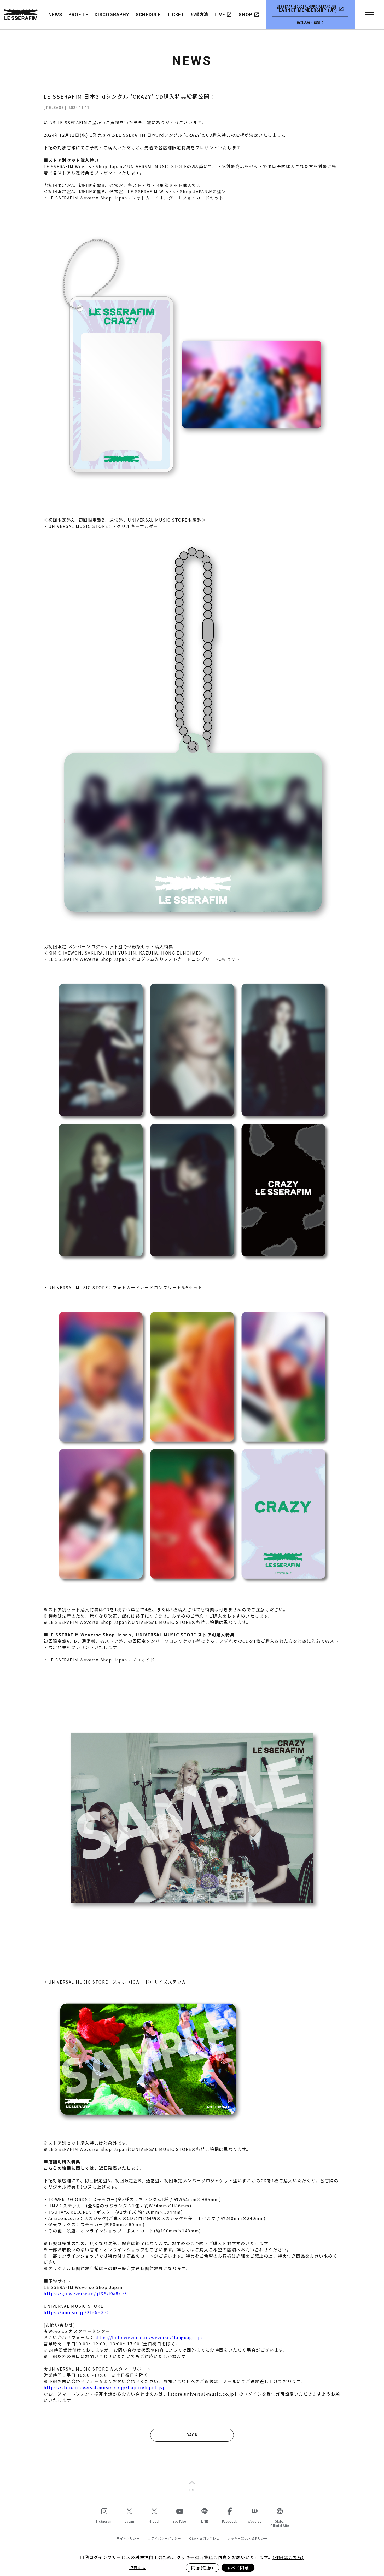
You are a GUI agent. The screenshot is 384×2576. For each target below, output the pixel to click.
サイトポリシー (128, 2538)
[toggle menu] (369, 15)
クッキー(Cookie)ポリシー (248, 2538)
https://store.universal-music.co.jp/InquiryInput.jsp (105, 2387)
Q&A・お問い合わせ (204, 2538)
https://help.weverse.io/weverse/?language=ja (148, 2337)
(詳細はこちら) (288, 2557)
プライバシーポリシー (164, 2538)
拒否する (137, 2568)
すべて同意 (238, 2568)
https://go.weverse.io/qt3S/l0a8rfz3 (86, 2293)
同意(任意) (202, 2568)
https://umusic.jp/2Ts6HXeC (77, 2312)
